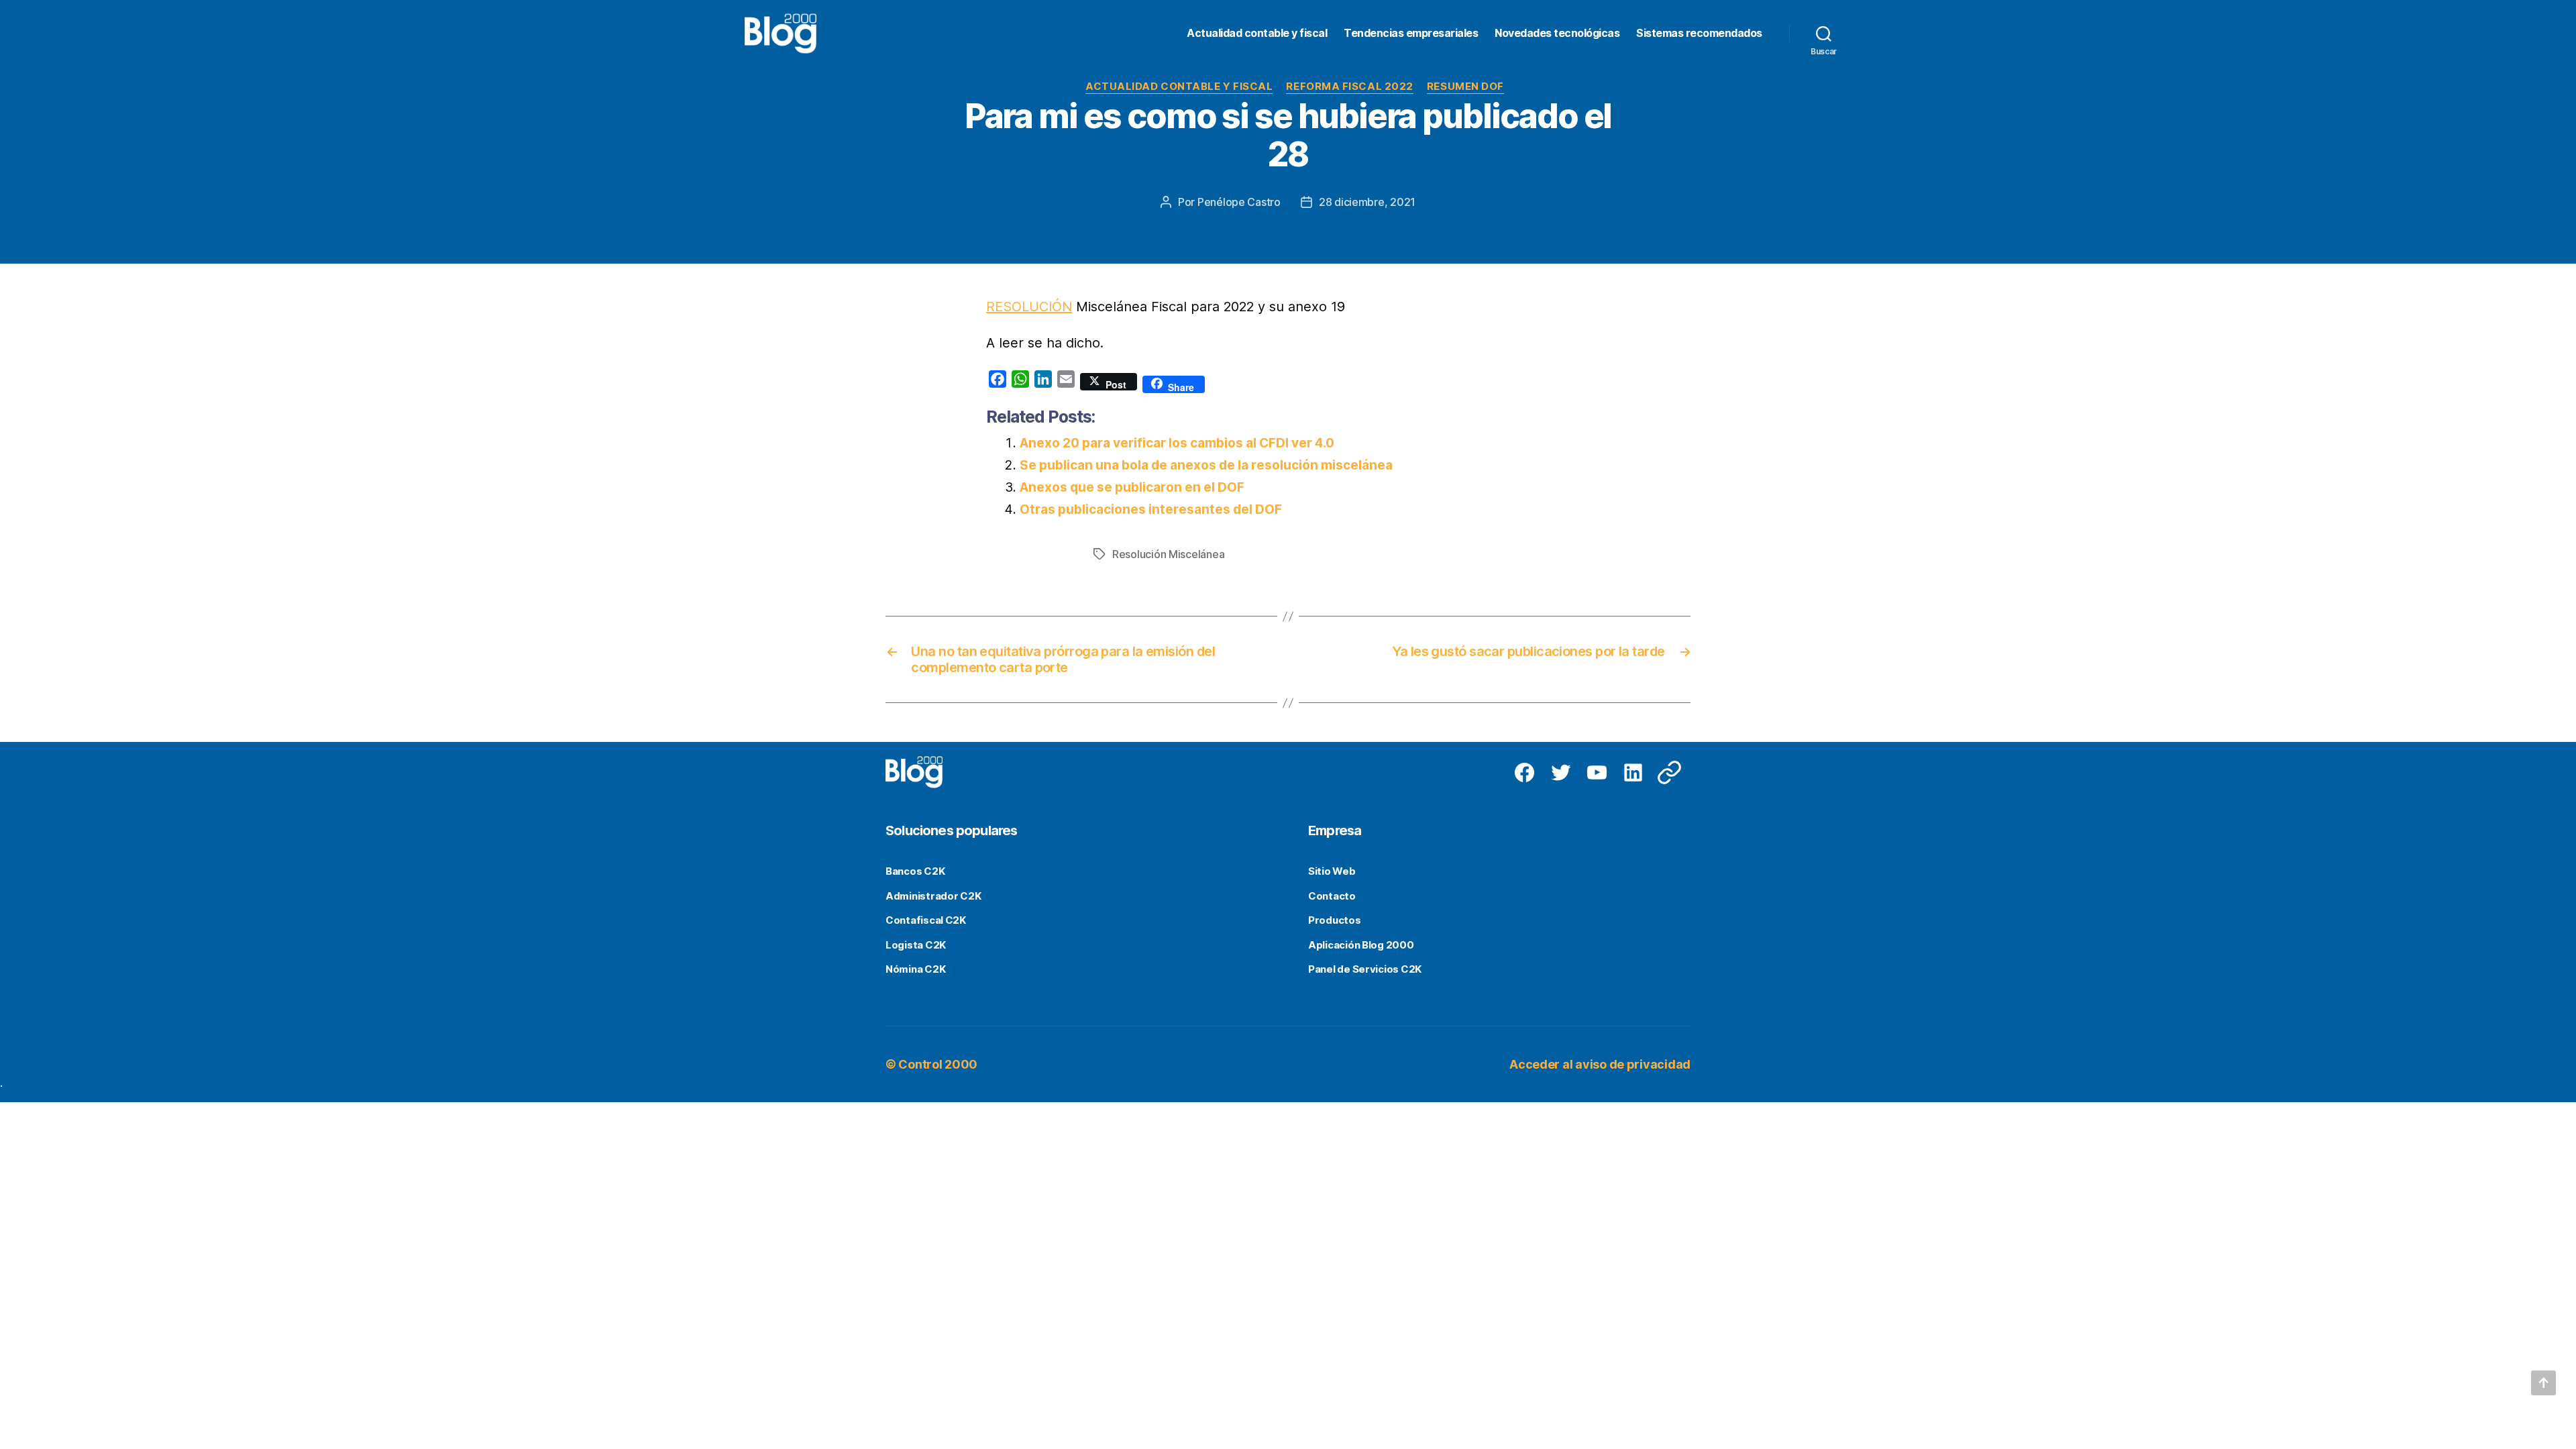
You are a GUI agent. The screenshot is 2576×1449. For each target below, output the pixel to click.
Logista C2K (916, 945)
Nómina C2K (915, 969)
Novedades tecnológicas (1557, 33)
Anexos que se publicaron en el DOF (1132, 487)
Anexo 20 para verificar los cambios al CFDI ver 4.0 (1177, 443)
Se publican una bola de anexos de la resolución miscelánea (1206, 465)
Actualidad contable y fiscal (1257, 33)
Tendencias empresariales (1411, 33)
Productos (1335, 920)
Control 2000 (938, 1064)
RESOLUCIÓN (1029, 307)
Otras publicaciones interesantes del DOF (1151, 509)
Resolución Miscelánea (1168, 554)
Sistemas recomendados (1699, 33)
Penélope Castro (1239, 202)
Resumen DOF (1465, 87)
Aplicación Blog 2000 (1361, 945)
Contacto (1332, 896)
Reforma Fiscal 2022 (1349, 87)
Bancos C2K (915, 871)
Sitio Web (1332, 871)
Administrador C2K (933, 896)
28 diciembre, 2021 (1367, 202)
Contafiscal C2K (926, 920)
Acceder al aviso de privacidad (1600, 1064)
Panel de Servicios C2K (1365, 969)
